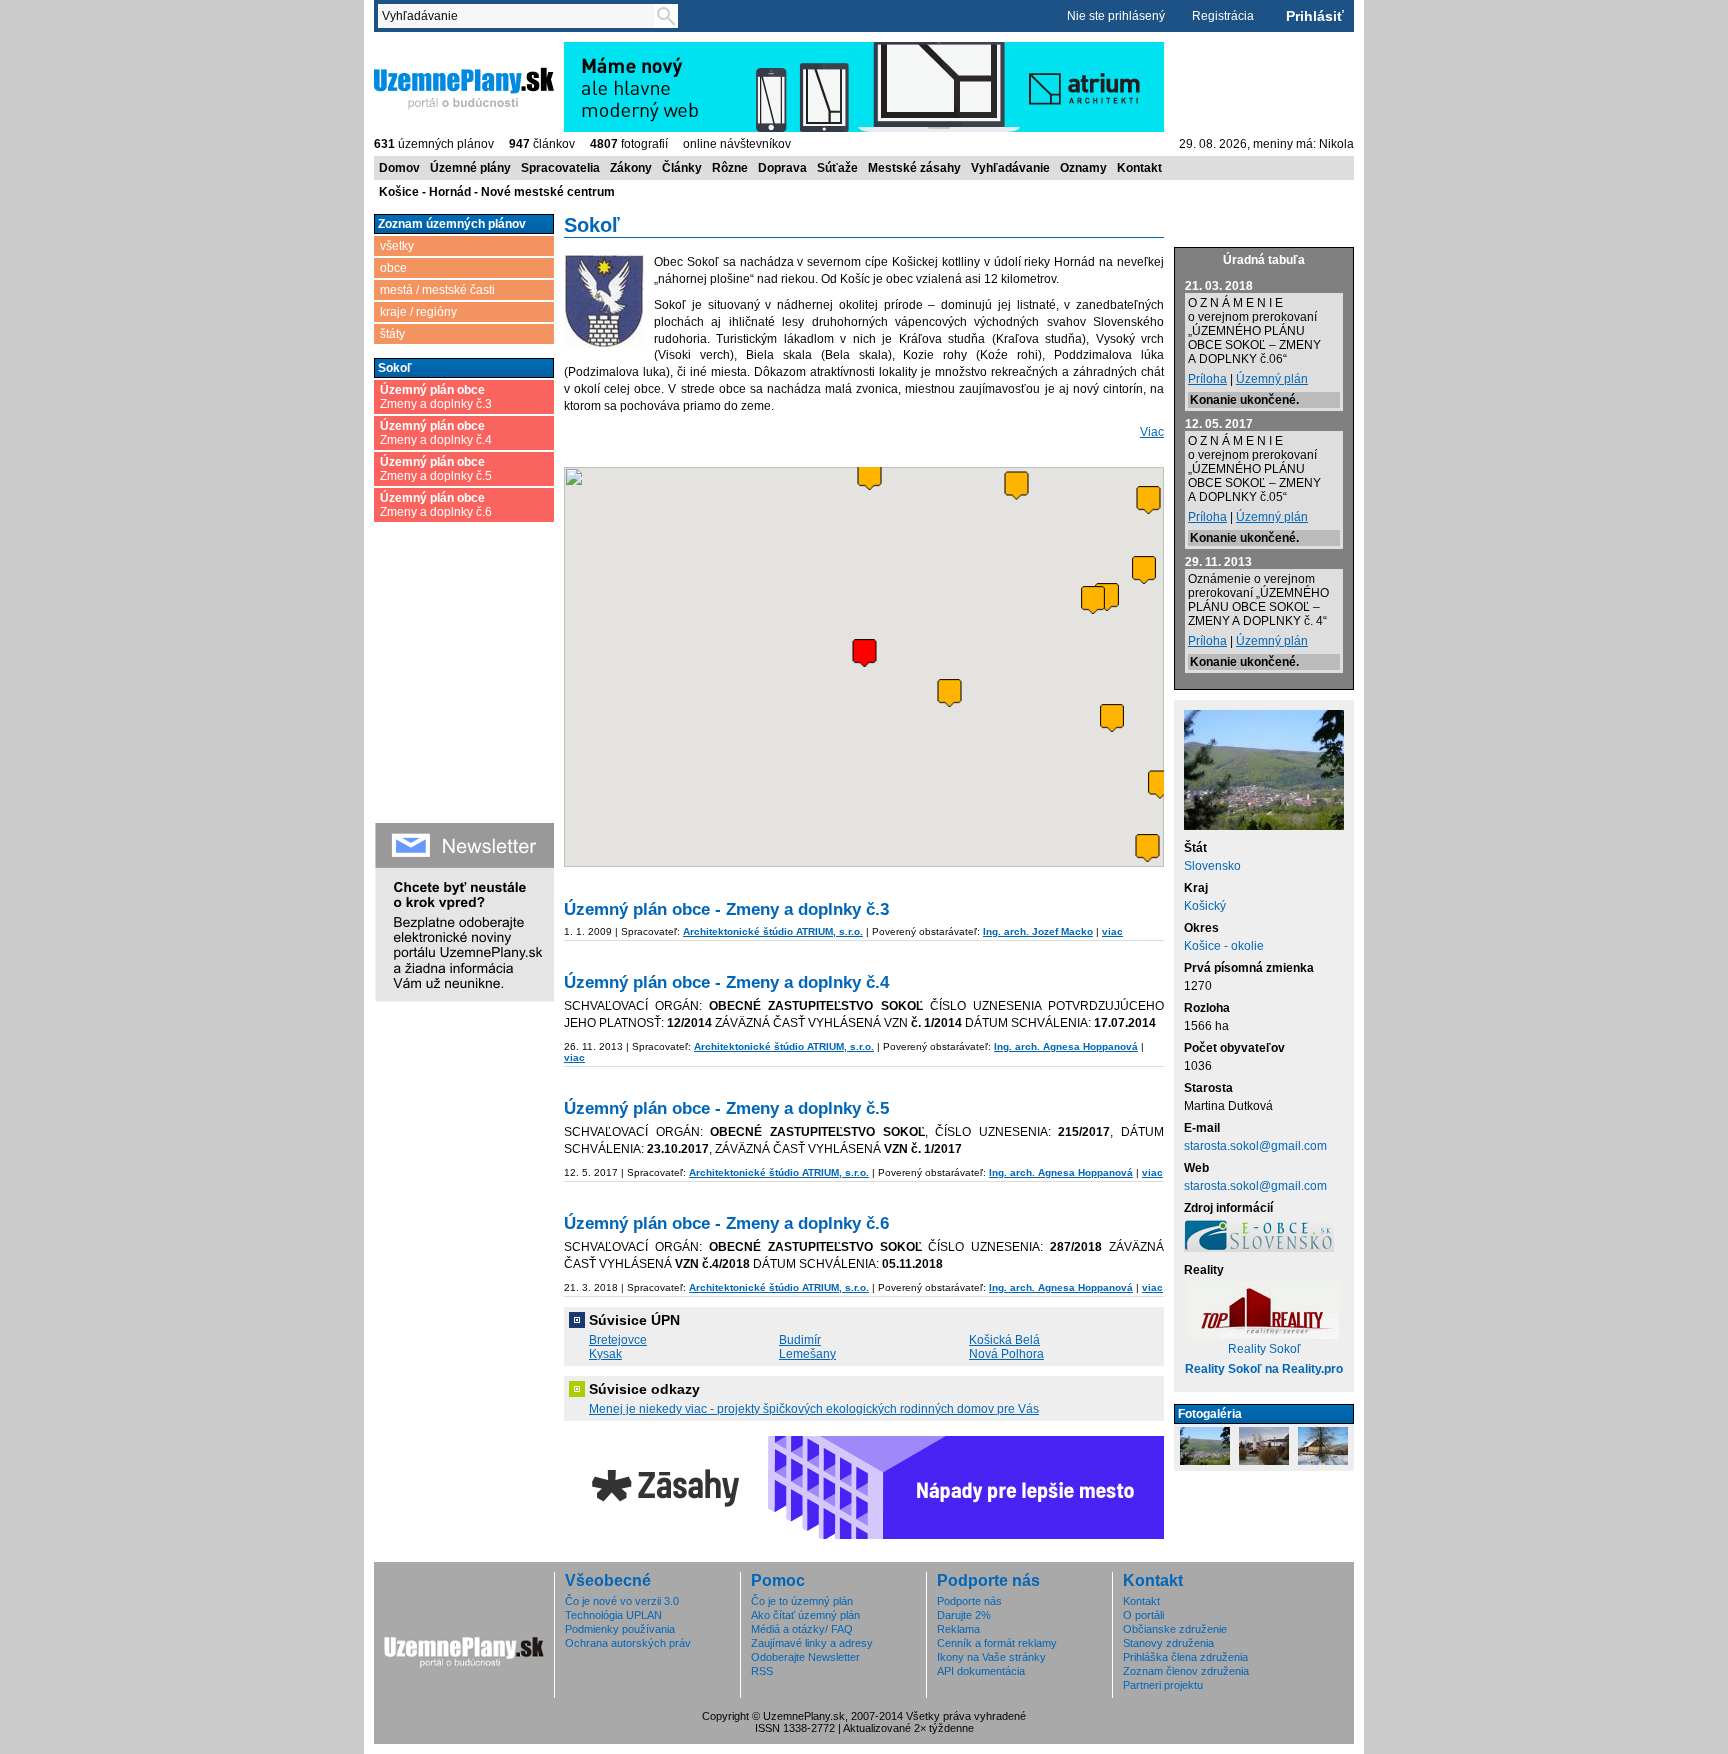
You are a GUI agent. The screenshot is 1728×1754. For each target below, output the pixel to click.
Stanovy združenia (1168, 1643)
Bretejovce (618, 1340)
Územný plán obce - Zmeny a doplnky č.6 (726, 1223)
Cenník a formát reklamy (997, 1643)
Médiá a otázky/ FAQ (802, 1629)
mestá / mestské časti (437, 290)
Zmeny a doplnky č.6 (436, 505)
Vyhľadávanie (1010, 168)
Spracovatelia (560, 168)
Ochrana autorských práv (628, 1643)
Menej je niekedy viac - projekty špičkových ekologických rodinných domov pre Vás (814, 1409)
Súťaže (837, 168)
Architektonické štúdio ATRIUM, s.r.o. (773, 931)
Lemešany (807, 1354)
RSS (762, 1671)
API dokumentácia (981, 1671)
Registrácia (1223, 16)
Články (682, 168)
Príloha (1207, 379)
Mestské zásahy (914, 168)
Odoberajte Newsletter (805, 1657)
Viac (1152, 432)
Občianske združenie (1175, 1629)
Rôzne (730, 168)
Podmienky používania (620, 1629)
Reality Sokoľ (1264, 1349)
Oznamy (1083, 168)
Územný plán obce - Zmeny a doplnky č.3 (726, 909)
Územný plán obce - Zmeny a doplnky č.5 (726, 1108)
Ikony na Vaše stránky (991, 1657)
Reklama (958, 1629)
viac (1112, 931)
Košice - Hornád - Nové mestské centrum (497, 192)
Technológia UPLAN (613, 1615)
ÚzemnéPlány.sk (421, 49)
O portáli (1143, 1615)
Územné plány (470, 168)
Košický (1205, 906)
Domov (399, 168)
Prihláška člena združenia (1185, 1657)
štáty (392, 334)
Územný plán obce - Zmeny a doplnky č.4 (726, 982)
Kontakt (1139, 168)
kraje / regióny (418, 312)
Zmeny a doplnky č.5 (436, 469)
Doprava (782, 168)
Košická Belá (1004, 1340)
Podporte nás (969, 1601)
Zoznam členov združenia (1186, 1671)
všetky (397, 246)
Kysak (605, 1354)
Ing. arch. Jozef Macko (1038, 931)
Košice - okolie (1224, 946)
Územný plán (1272, 379)
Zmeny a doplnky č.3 (436, 397)
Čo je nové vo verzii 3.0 (622, 1601)
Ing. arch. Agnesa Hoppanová (1066, 1046)
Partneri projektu (1163, 1685)
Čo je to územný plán (802, 1601)
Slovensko (1212, 866)
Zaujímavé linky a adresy (812, 1643)
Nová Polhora (1006, 1354)
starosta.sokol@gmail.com (1255, 1146)
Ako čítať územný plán (805, 1615)
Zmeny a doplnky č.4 (436, 433)
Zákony (631, 168)
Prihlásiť (1315, 16)
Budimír (800, 1340)
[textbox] (520, 16)
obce (393, 268)
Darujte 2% (964, 1615)
